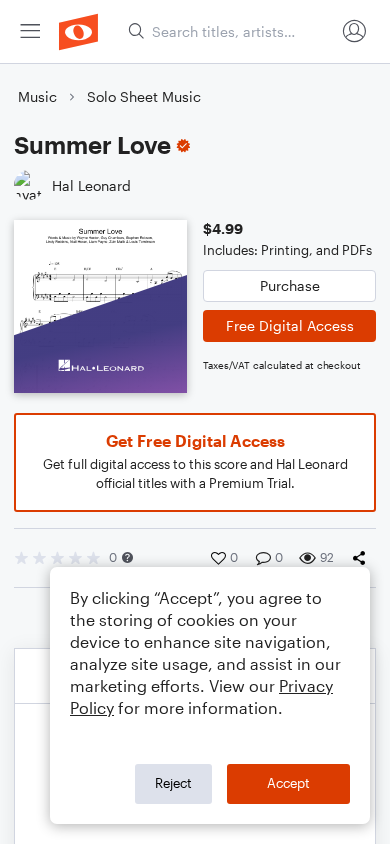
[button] (127, 557)
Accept (288, 783)
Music (37, 96)
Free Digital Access (290, 325)
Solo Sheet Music (144, 96)
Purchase (290, 285)
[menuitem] (30, 31)
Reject (173, 783)
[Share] (363, 558)
